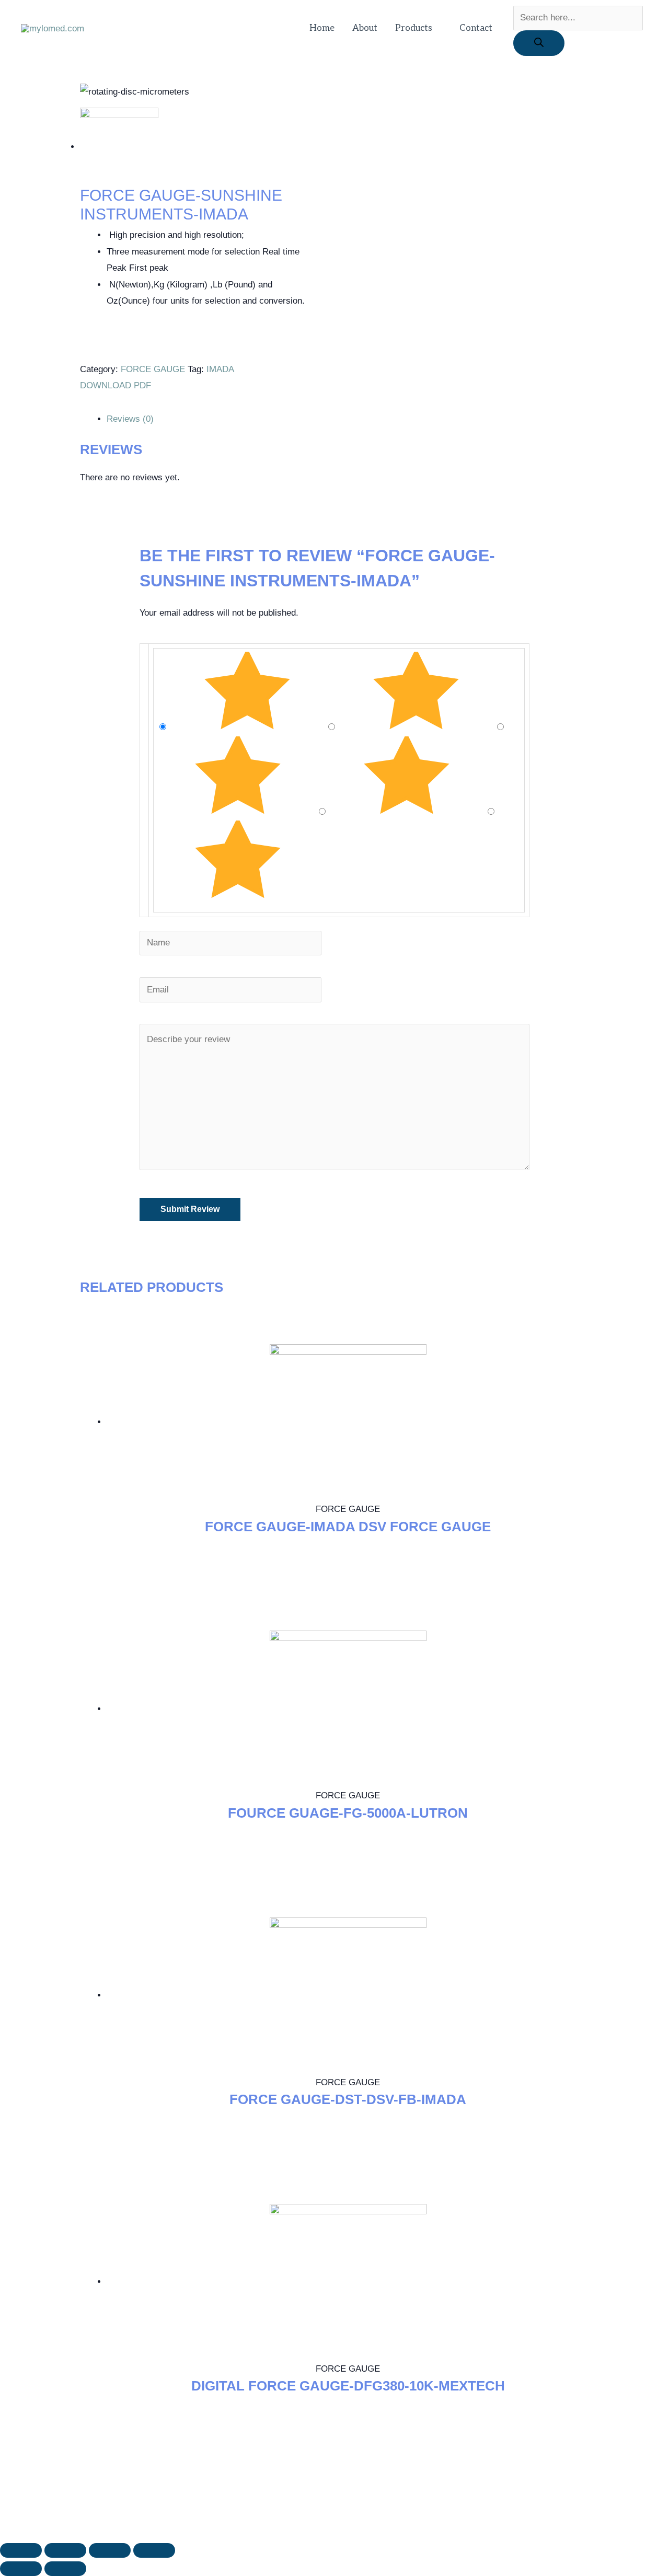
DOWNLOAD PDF (117, 385)
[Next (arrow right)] (65, 2569)
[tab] (348, 419)
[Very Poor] (238, 896)
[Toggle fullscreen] (110, 2550)
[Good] (239, 812)
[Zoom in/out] (154, 2550)
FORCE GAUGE (153, 369)
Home (322, 28)
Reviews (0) (130, 419)
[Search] (539, 43)
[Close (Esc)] (21, 2550)
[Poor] (408, 812)
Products (414, 28)
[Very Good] (417, 727)
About (365, 28)
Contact (476, 28)
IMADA (220, 369)
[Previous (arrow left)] (21, 2569)
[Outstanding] (249, 727)
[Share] (65, 2550)
